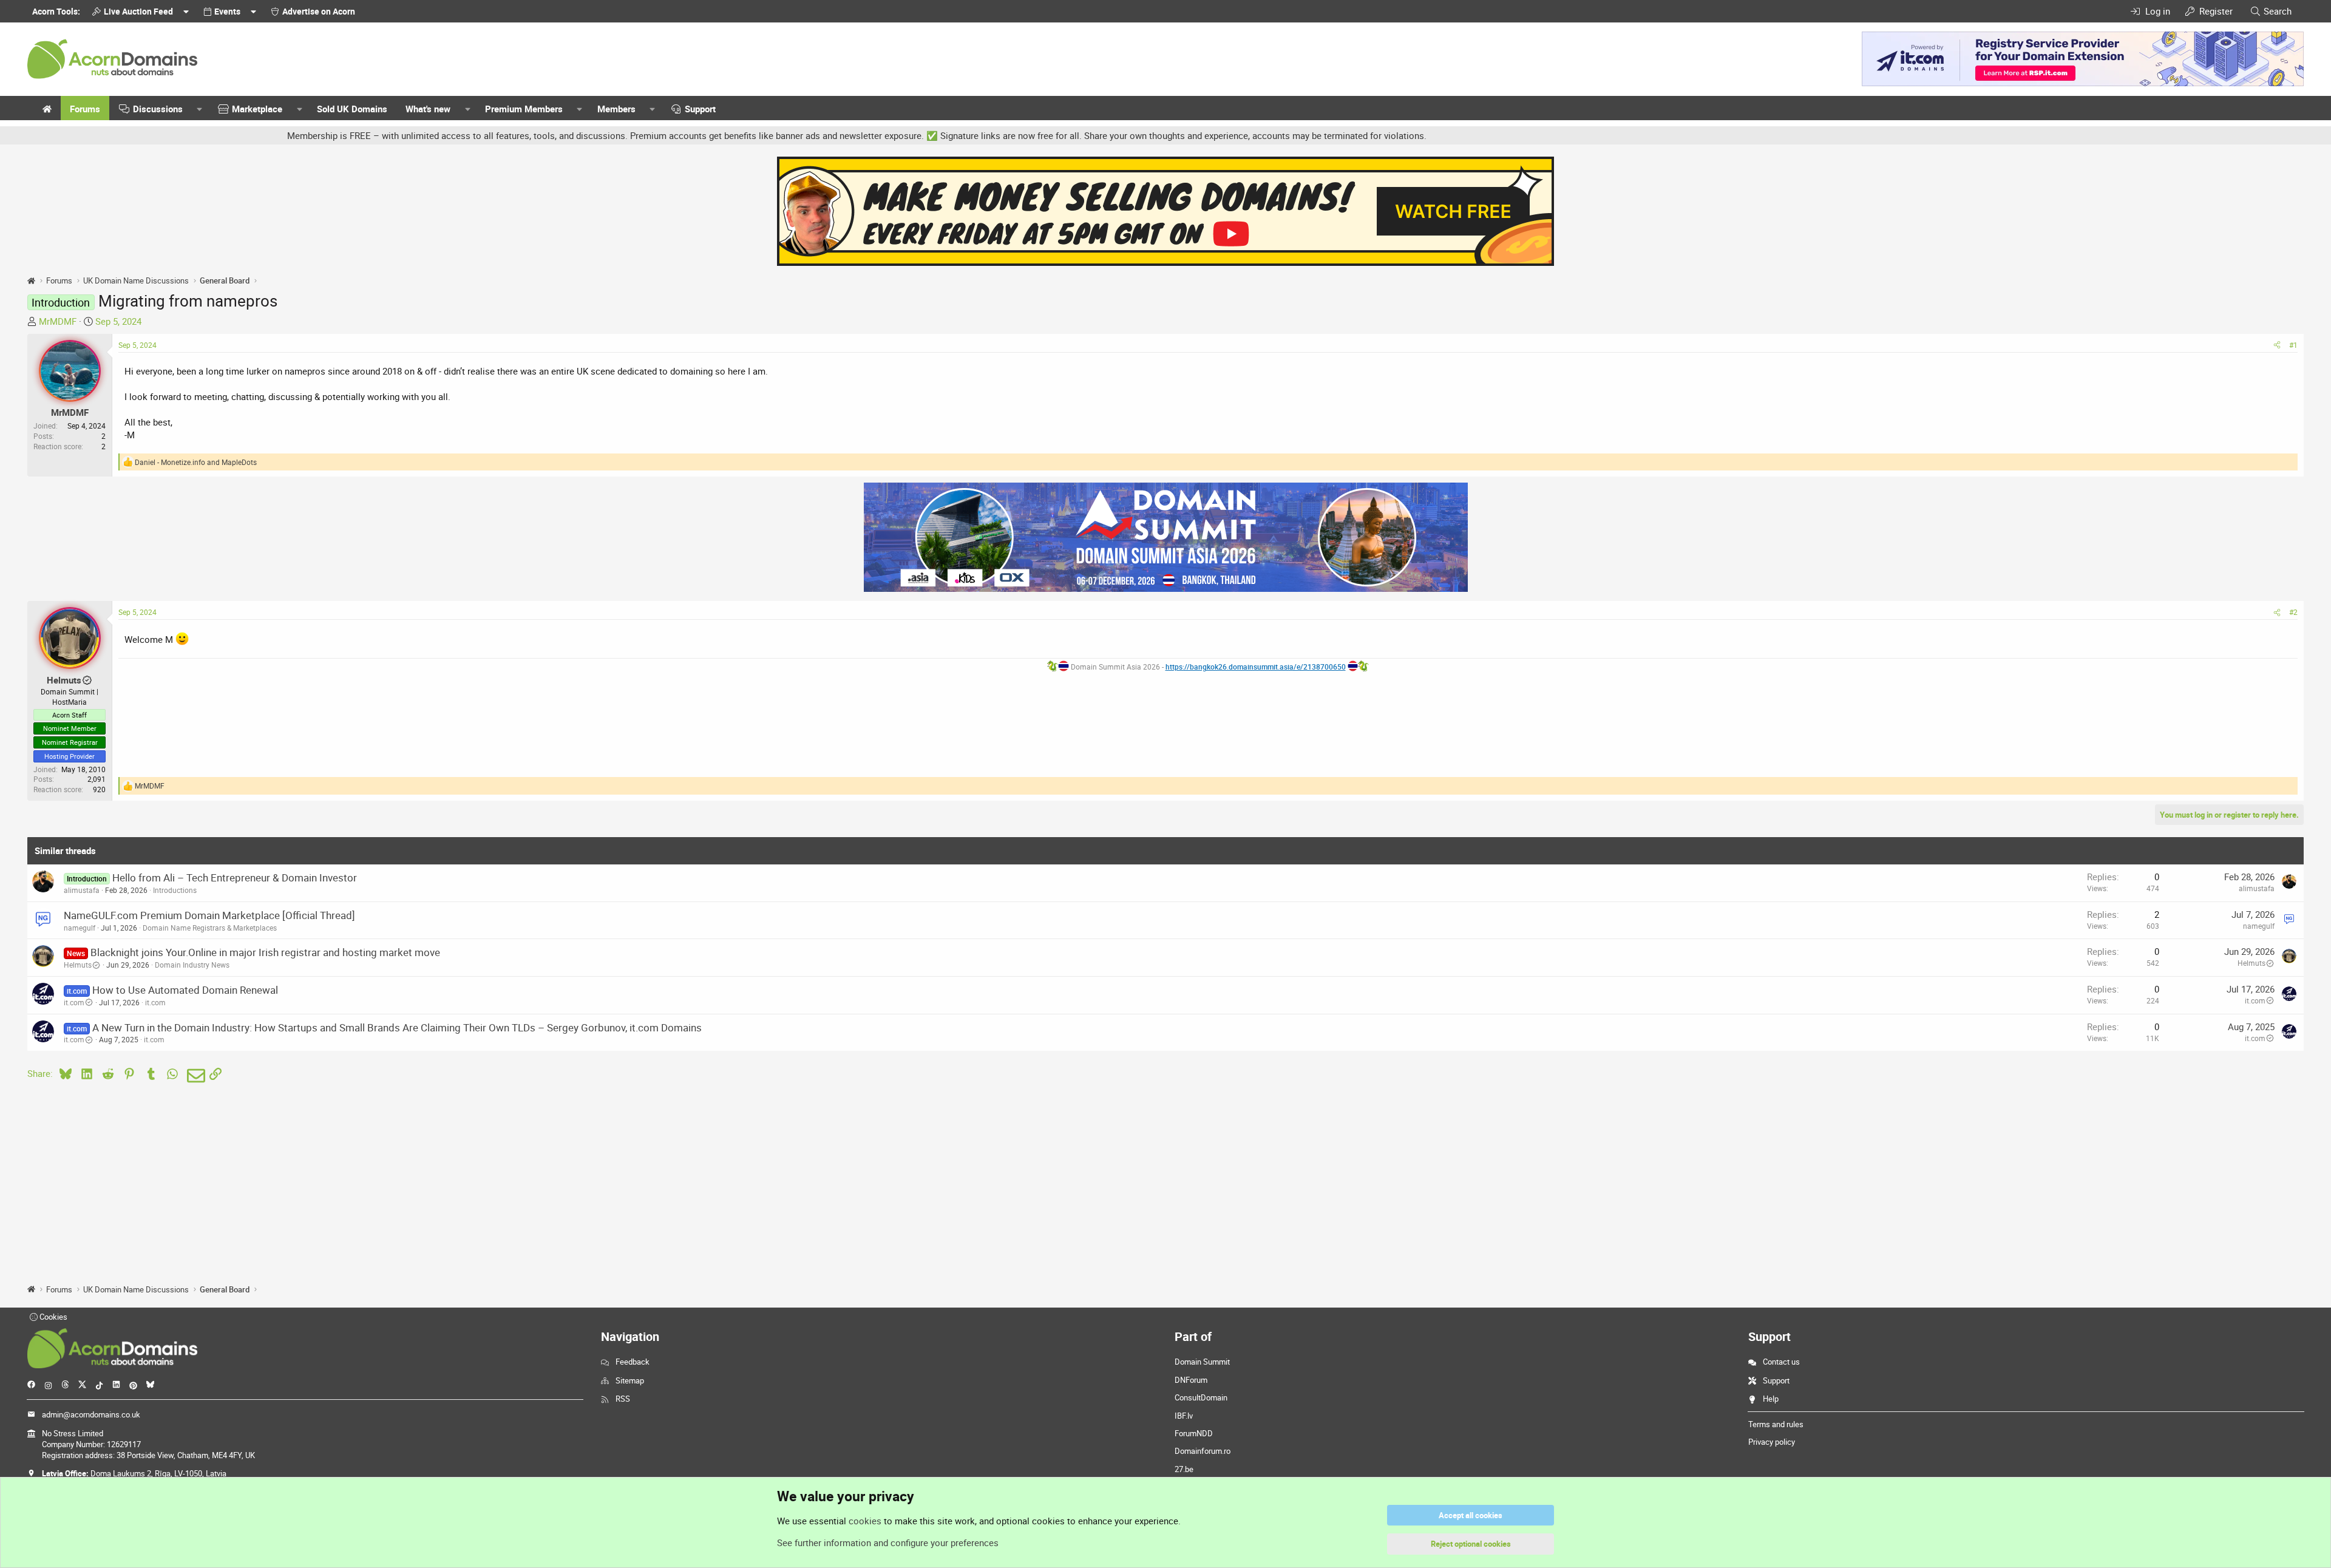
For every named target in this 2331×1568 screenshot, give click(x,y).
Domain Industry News (192, 965)
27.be (1184, 1469)
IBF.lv (1184, 1416)
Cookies (53, 1317)
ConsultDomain (1201, 1397)
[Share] (2277, 345)
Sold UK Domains (352, 109)
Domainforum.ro (1203, 1451)
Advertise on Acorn (319, 11)
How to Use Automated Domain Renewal (185, 990)
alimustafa (82, 890)
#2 (2293, 612)
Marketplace (257, 109)
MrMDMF (58, 321)
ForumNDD (1194, 1433)
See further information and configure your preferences (888, 1543)
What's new (428, 109)
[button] (200, 109)
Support (700, 109)
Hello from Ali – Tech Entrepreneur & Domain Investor (235, 877)
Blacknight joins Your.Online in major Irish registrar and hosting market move (265, 952)
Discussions (158, 109)
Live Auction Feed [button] (138, 11)
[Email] (194, 1076)
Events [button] (227, 11)
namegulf (80, 928)
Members (616, 109)
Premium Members (524, 109)
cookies (865, 1521)
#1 (2293, 345)
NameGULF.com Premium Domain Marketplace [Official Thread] (209, 915)
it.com (74, 1002)
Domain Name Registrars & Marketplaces (210, 928)
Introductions (175, 890)
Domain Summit (1202, 1362)
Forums (85, 109)
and (196, 462)
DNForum (1191, 1380)
